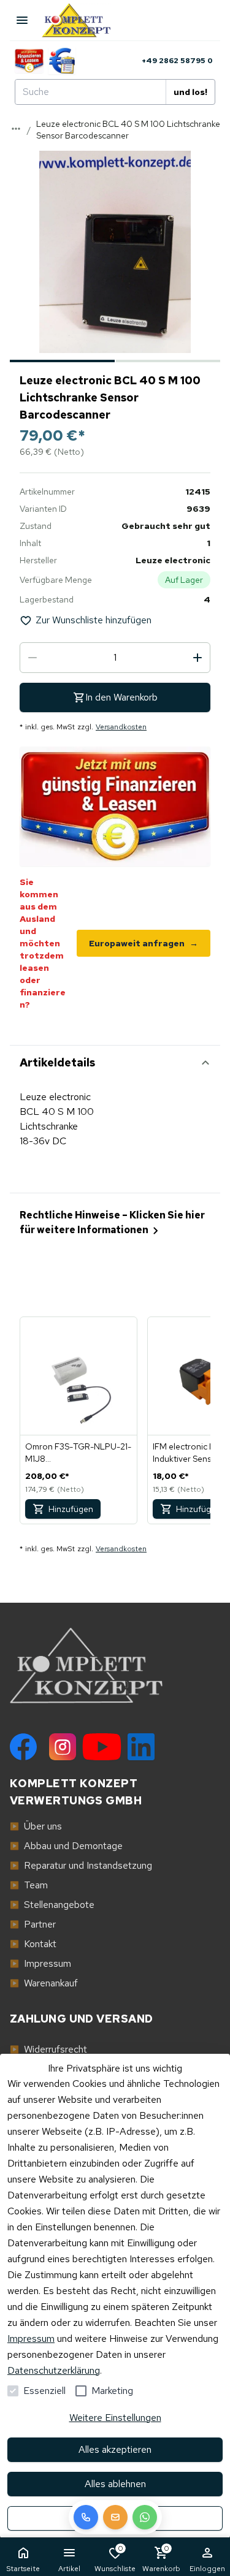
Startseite (23, 2569)
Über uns (36, 1826)
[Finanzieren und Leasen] (29, 61)
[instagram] (63, 1747)
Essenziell (44, 2391)
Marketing (112, 2391)
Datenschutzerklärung (54, 2370)
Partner (33, 1924)
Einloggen (207, 2569)
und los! (190, 92)
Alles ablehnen (115, 2484)
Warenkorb (161, 2559)
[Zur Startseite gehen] (82, 20)
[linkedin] (141, 1747)
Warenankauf (44, 1983)
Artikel (69, 2569)
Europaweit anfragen (144, 943)
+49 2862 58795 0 (177, 61)
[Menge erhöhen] (197, 658)
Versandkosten (121, 727)
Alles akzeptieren (115, 2449)
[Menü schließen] (22, 20)
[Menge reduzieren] (33, 658)
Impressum (31, 2339)
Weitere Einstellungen (115, 2418)
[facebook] (23, 1747)
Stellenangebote (52, 1905)
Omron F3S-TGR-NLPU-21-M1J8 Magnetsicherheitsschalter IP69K (78, 1453)
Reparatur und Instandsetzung (81, 1865)
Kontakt (33, 1944)
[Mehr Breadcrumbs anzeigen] (16, 129)
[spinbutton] (115, 658)
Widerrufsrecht (48, 2049)
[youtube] (102, 1747)
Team (29, 1885)
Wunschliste (115, 2559)
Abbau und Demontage (66, 1846)
